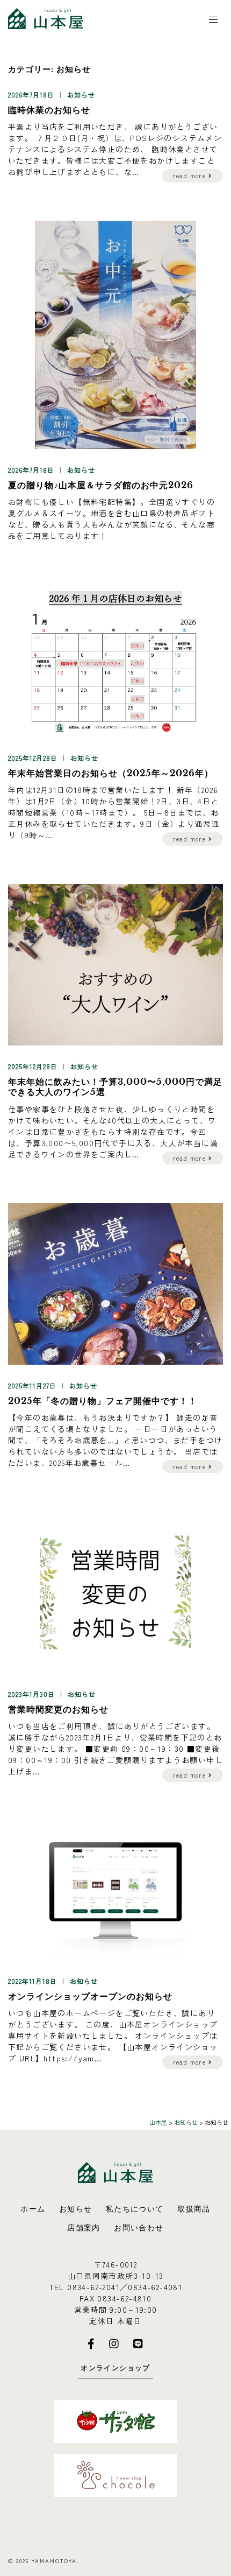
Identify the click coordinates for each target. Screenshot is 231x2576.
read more (191, 176)
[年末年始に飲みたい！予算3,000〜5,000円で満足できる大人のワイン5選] (115, 964)
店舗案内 (84, 2228)
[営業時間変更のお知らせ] (115, 1591)
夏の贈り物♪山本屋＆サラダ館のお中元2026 (101, 485)
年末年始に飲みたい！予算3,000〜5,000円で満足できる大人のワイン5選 (115, 1087)
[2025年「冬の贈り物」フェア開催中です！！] (115, 1282)
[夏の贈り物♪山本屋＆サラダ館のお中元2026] (115, 334)
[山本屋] (46, 17)
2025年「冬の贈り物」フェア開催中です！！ (103, 1401)
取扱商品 (194, 2209)
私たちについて (135, 2209)
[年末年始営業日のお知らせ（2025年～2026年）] (115, 659)
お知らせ (81, 94)
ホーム (33, 2209)
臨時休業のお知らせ (49, 110)
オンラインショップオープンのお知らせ (90, 1996)
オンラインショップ (115, 2368)
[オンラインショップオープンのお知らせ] (115, 1889)
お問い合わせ (139, 2228)
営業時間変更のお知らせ (58, 1709)
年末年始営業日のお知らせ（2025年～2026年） (111, 773)
